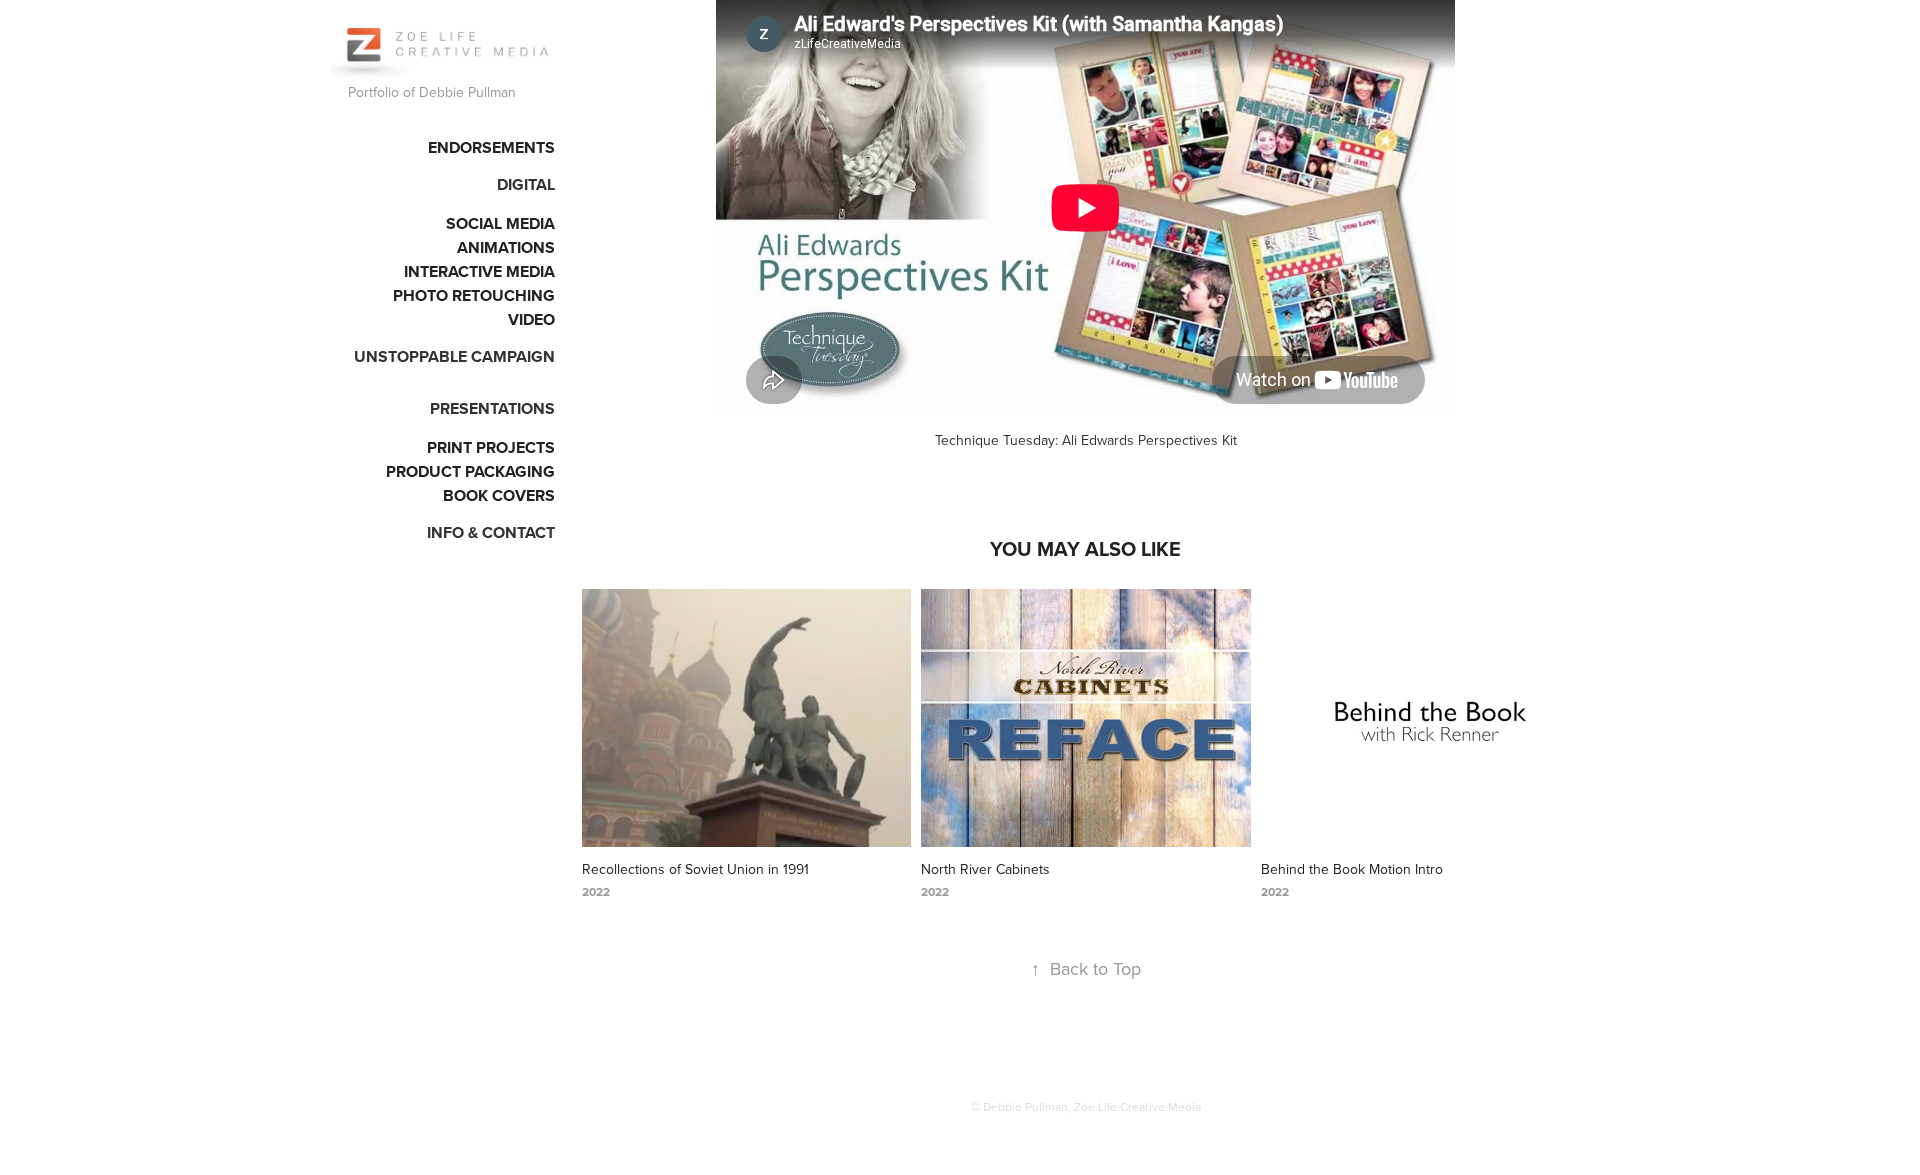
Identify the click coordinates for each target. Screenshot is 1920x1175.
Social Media (500, 223)
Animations (506, 247)
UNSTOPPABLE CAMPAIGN (454, 356)
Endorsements (491, 147)
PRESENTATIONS (492, 408)
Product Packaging (470, 471)
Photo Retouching (474, 295)
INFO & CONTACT (491, 532)
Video (531, 319)
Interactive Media (479, 271)
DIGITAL (526, 184)
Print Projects (491, 447)
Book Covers (499, 495)
